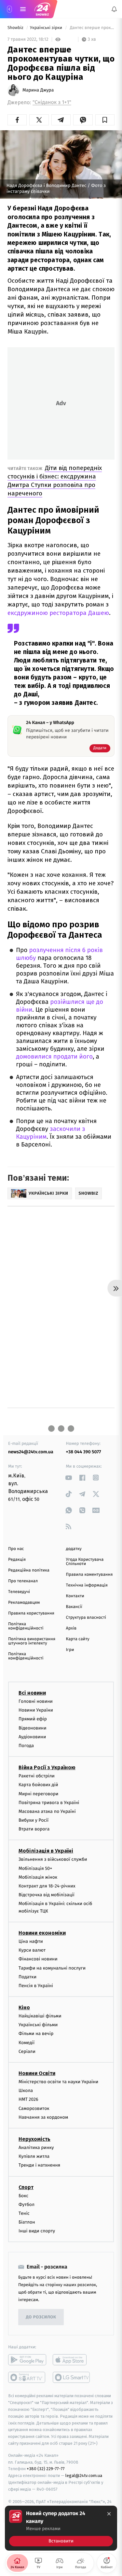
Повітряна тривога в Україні (49, 1803)
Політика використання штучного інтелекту (32, 1641)
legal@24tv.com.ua (84, 2476)
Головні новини (36, 1701)
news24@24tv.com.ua (31, 1452)
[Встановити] (61, 2528)
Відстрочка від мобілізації (47, 1895)
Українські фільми (38, 2025)
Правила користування (31, 1613)
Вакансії (74, 1607)
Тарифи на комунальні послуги (52, 1968)
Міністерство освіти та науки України (58, 2082)
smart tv (27, 2378)
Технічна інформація (87, 1585)
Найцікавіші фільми (40, 2016)
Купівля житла (34, 2156)
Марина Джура (38, 90)
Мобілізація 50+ (35, 1868)
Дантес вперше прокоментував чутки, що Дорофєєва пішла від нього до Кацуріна (92, 28)
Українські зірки (47, 28)
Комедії (27, 2043)
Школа (26, 2091)
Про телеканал (23, 1581)
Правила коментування (89, 1575)
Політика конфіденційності (26, 1626)
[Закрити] (109, 2514)
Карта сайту (78, 1639)
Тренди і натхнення (39, 2165)
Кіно (24, 2007)
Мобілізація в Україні (46, 1851)
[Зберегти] (105, 120)
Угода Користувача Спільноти (85, 1562)
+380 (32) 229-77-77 (46, 2469)
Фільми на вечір (36, 2034)
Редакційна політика (29, 1570)
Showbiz (16, 28)
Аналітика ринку (36, 2148)
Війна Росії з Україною (47, 1767)
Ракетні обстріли (37, 1776)
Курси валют (32, 1950)
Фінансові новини (38, 1959)
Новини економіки (42, 1933)
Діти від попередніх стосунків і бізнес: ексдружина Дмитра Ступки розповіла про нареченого (55, 481)
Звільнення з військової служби (53, 1860)
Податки (27, 1977)
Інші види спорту (37, 2231)
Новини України (36, 1710)
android (27, 2360)
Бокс (23, 2196)
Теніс (24, 2213)
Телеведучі (19, 1592)
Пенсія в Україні (36, 1986)
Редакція (17, 1560)
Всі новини (32, 1693)
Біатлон (27, 2222)
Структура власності (86, 1618)
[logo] (42, 9)
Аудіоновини (32, 1737)
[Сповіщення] (114, 9)
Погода (26, 1746)
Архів (71, 1628)
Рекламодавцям (24, 1603)
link (69, 1478)
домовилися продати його (54, 1057)
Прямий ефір (33, 1719)
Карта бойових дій (38, 1785)
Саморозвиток (34, 2108)
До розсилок (41, 2317)
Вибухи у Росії (34, 1820)
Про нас (16, 1549)
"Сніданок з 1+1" (52, 102)
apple (72, 2360)
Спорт (26, 2187)
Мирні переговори (38, 1794)
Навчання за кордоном (43, 2117)
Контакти (75, 1596)
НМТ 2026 (28, 2100)
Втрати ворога (34, 1829)
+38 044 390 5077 (84, 1452)
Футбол (27, 2205)
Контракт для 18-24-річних (47, 1886)
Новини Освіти (37, 2073)
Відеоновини (33, 1728)
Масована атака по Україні (47, 1811)
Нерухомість (34, 2139)
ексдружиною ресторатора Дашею (58, 613)
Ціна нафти (31, 1941)
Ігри (70, 1650)
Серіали (27, 2051)
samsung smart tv (72, 2378)
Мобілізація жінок (38, 1877)
